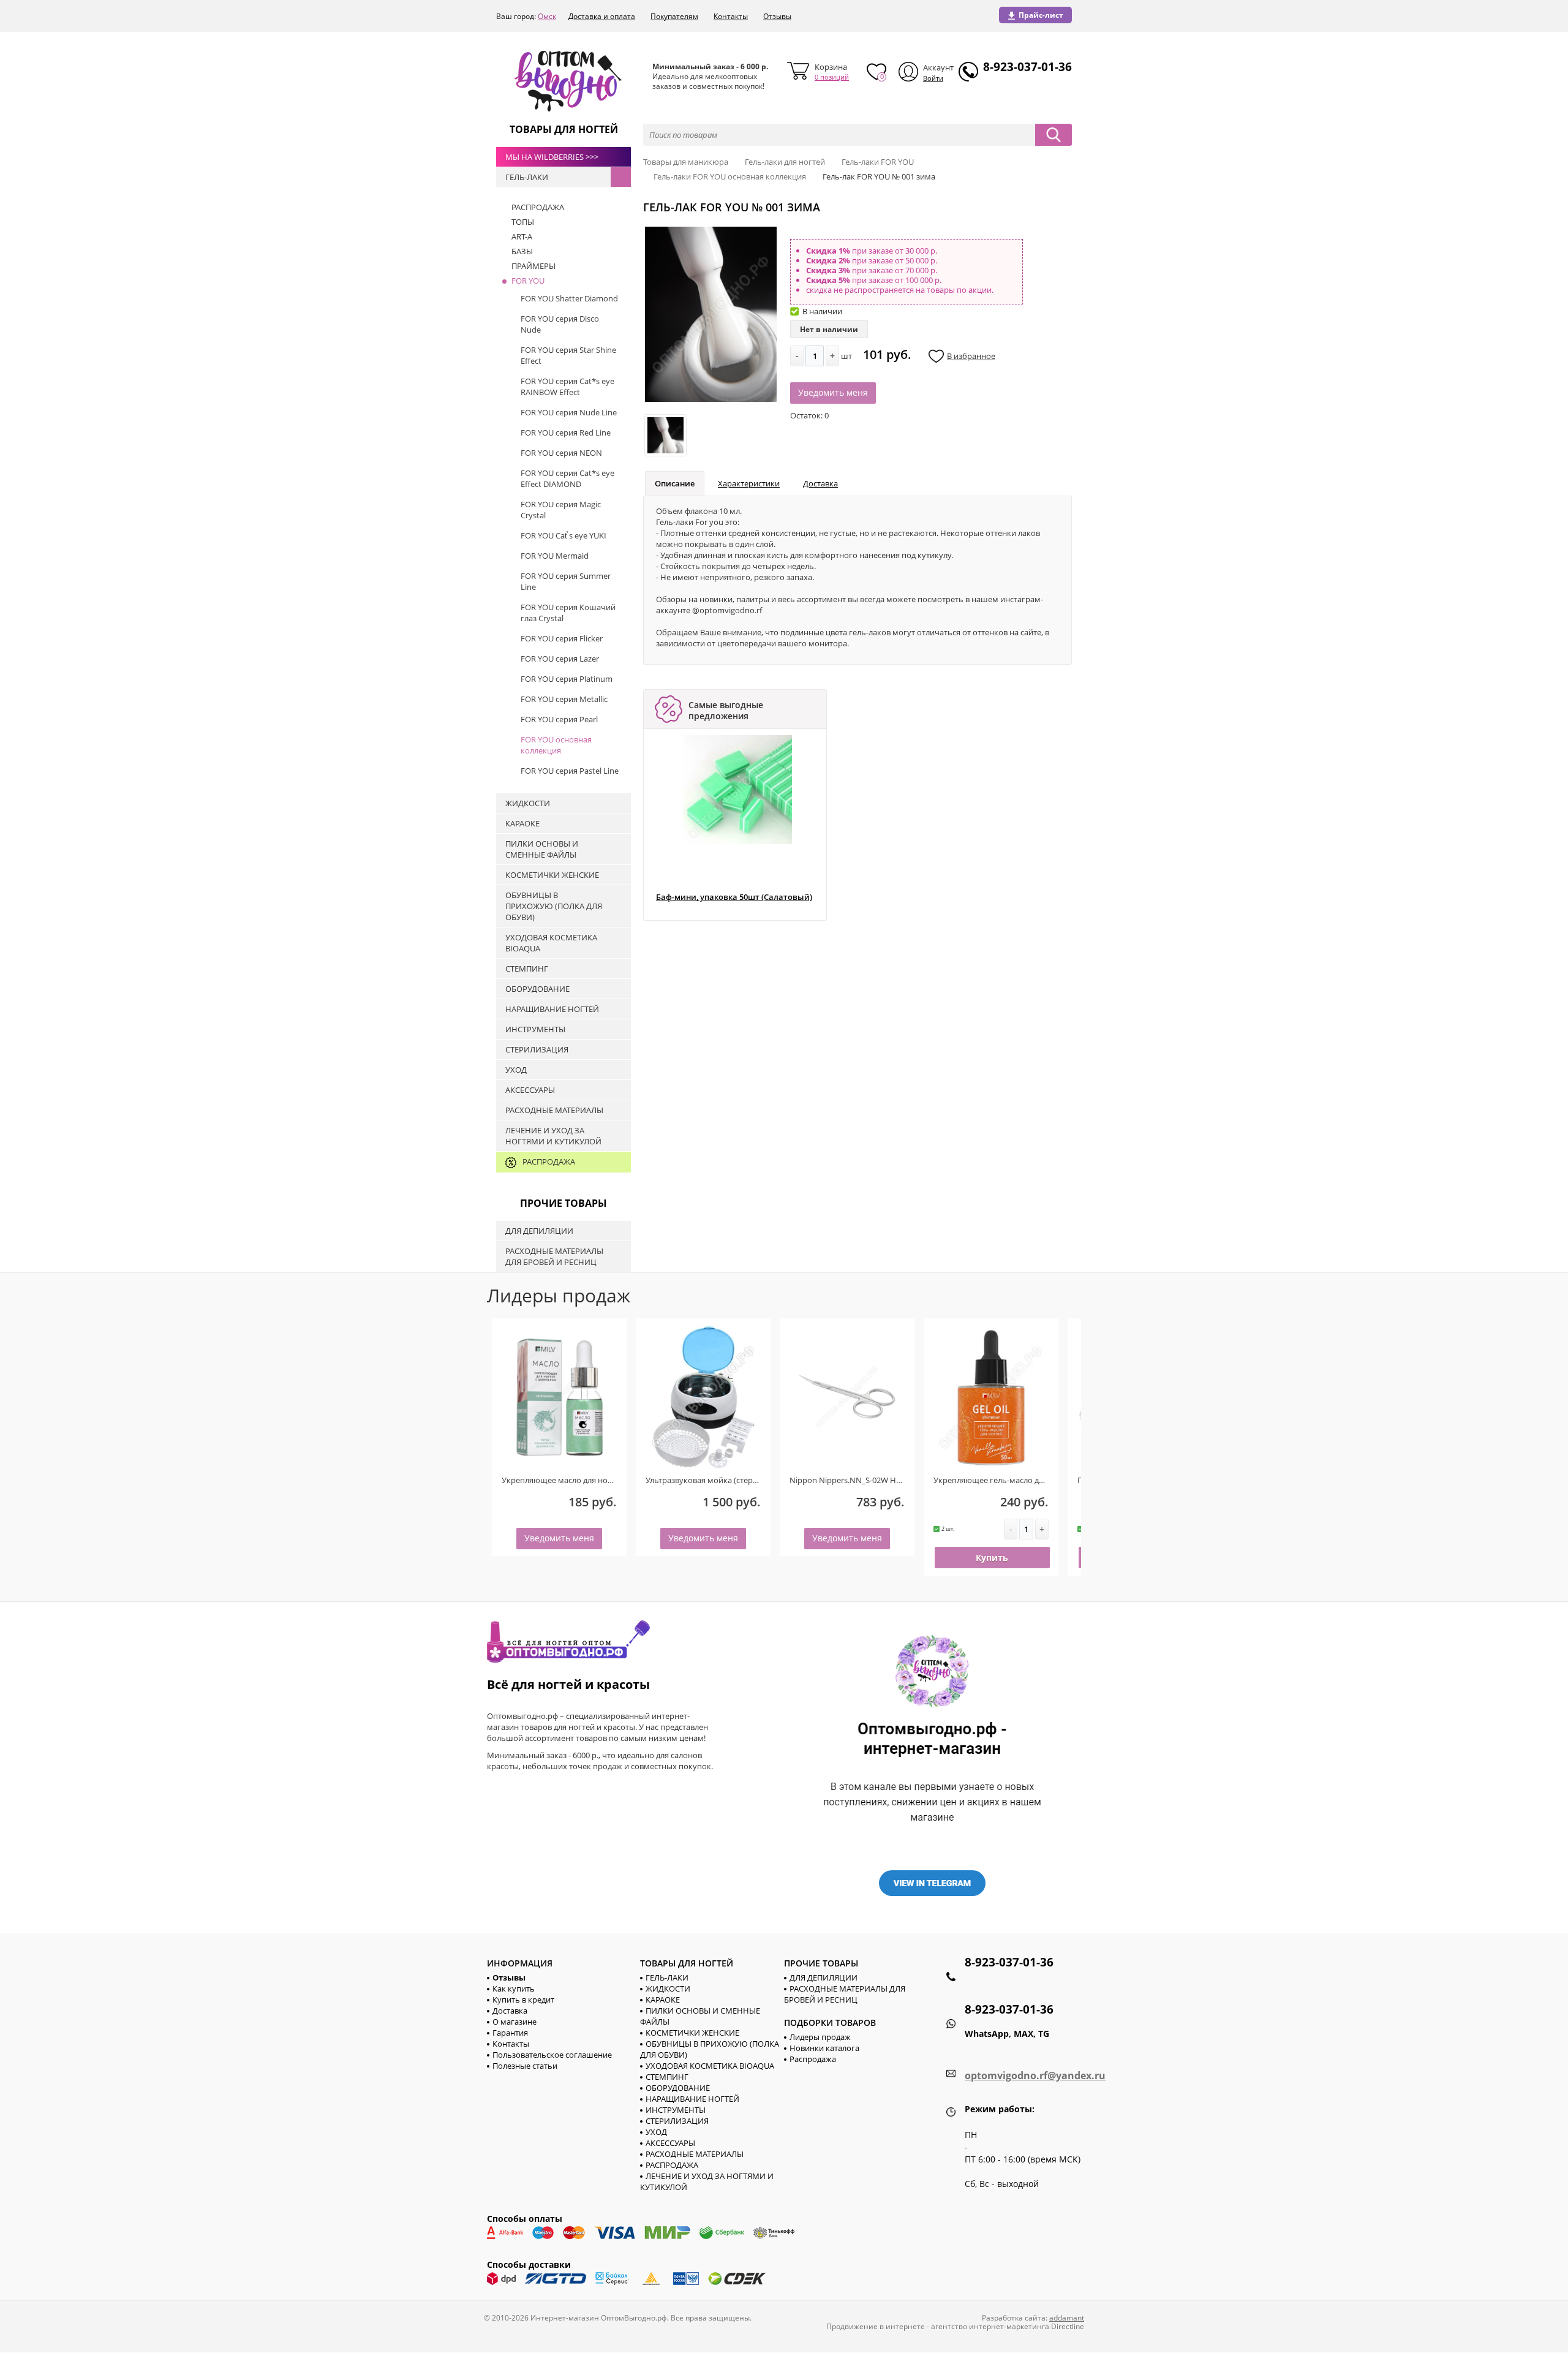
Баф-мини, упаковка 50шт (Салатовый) (734, 897)
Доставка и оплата (602, 16)
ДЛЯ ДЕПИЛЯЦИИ (824, 1977)
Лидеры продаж (820, 2037)
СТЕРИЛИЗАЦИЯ (677, 2121)
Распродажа (813, 2059)
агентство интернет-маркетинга (990, 2326)
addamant (1067, 2318)
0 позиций (832, 77)
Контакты (731, 16)
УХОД (656, 2132)
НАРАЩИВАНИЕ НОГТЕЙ (692, 2099)
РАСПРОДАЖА (672, 2165)
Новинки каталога (824, 2048)
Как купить (514, 1989)
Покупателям (674, 16)
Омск (547, 16)
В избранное (971, 356)
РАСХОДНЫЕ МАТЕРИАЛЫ (695, 2154)
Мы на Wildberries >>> (552, 157)
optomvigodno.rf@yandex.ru (1035, 2075)
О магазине (514, 2022)
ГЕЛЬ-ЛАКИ (667, 1977)
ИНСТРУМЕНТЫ (676, 2110)
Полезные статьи (525, 2066)
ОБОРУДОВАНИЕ (678, 2088)
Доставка (820, 483)
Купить (992, 1558)
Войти (933, 78)
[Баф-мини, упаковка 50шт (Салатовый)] (737, 790)
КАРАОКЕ (663, 2000)
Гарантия (510, 2033)
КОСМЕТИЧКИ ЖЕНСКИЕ (692, 2033)
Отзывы (777, 16)
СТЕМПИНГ (667, 2077)
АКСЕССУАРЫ (670, 2143)
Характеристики (749, 483)
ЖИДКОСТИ (668, 1989)
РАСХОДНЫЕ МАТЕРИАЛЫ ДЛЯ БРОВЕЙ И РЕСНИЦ (845, 1994)
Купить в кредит (523, 2000)
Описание (675, 483)
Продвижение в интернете (876, 2326)
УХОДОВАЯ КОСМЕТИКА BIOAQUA (710, 2066)
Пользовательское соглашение (552, 2055)
